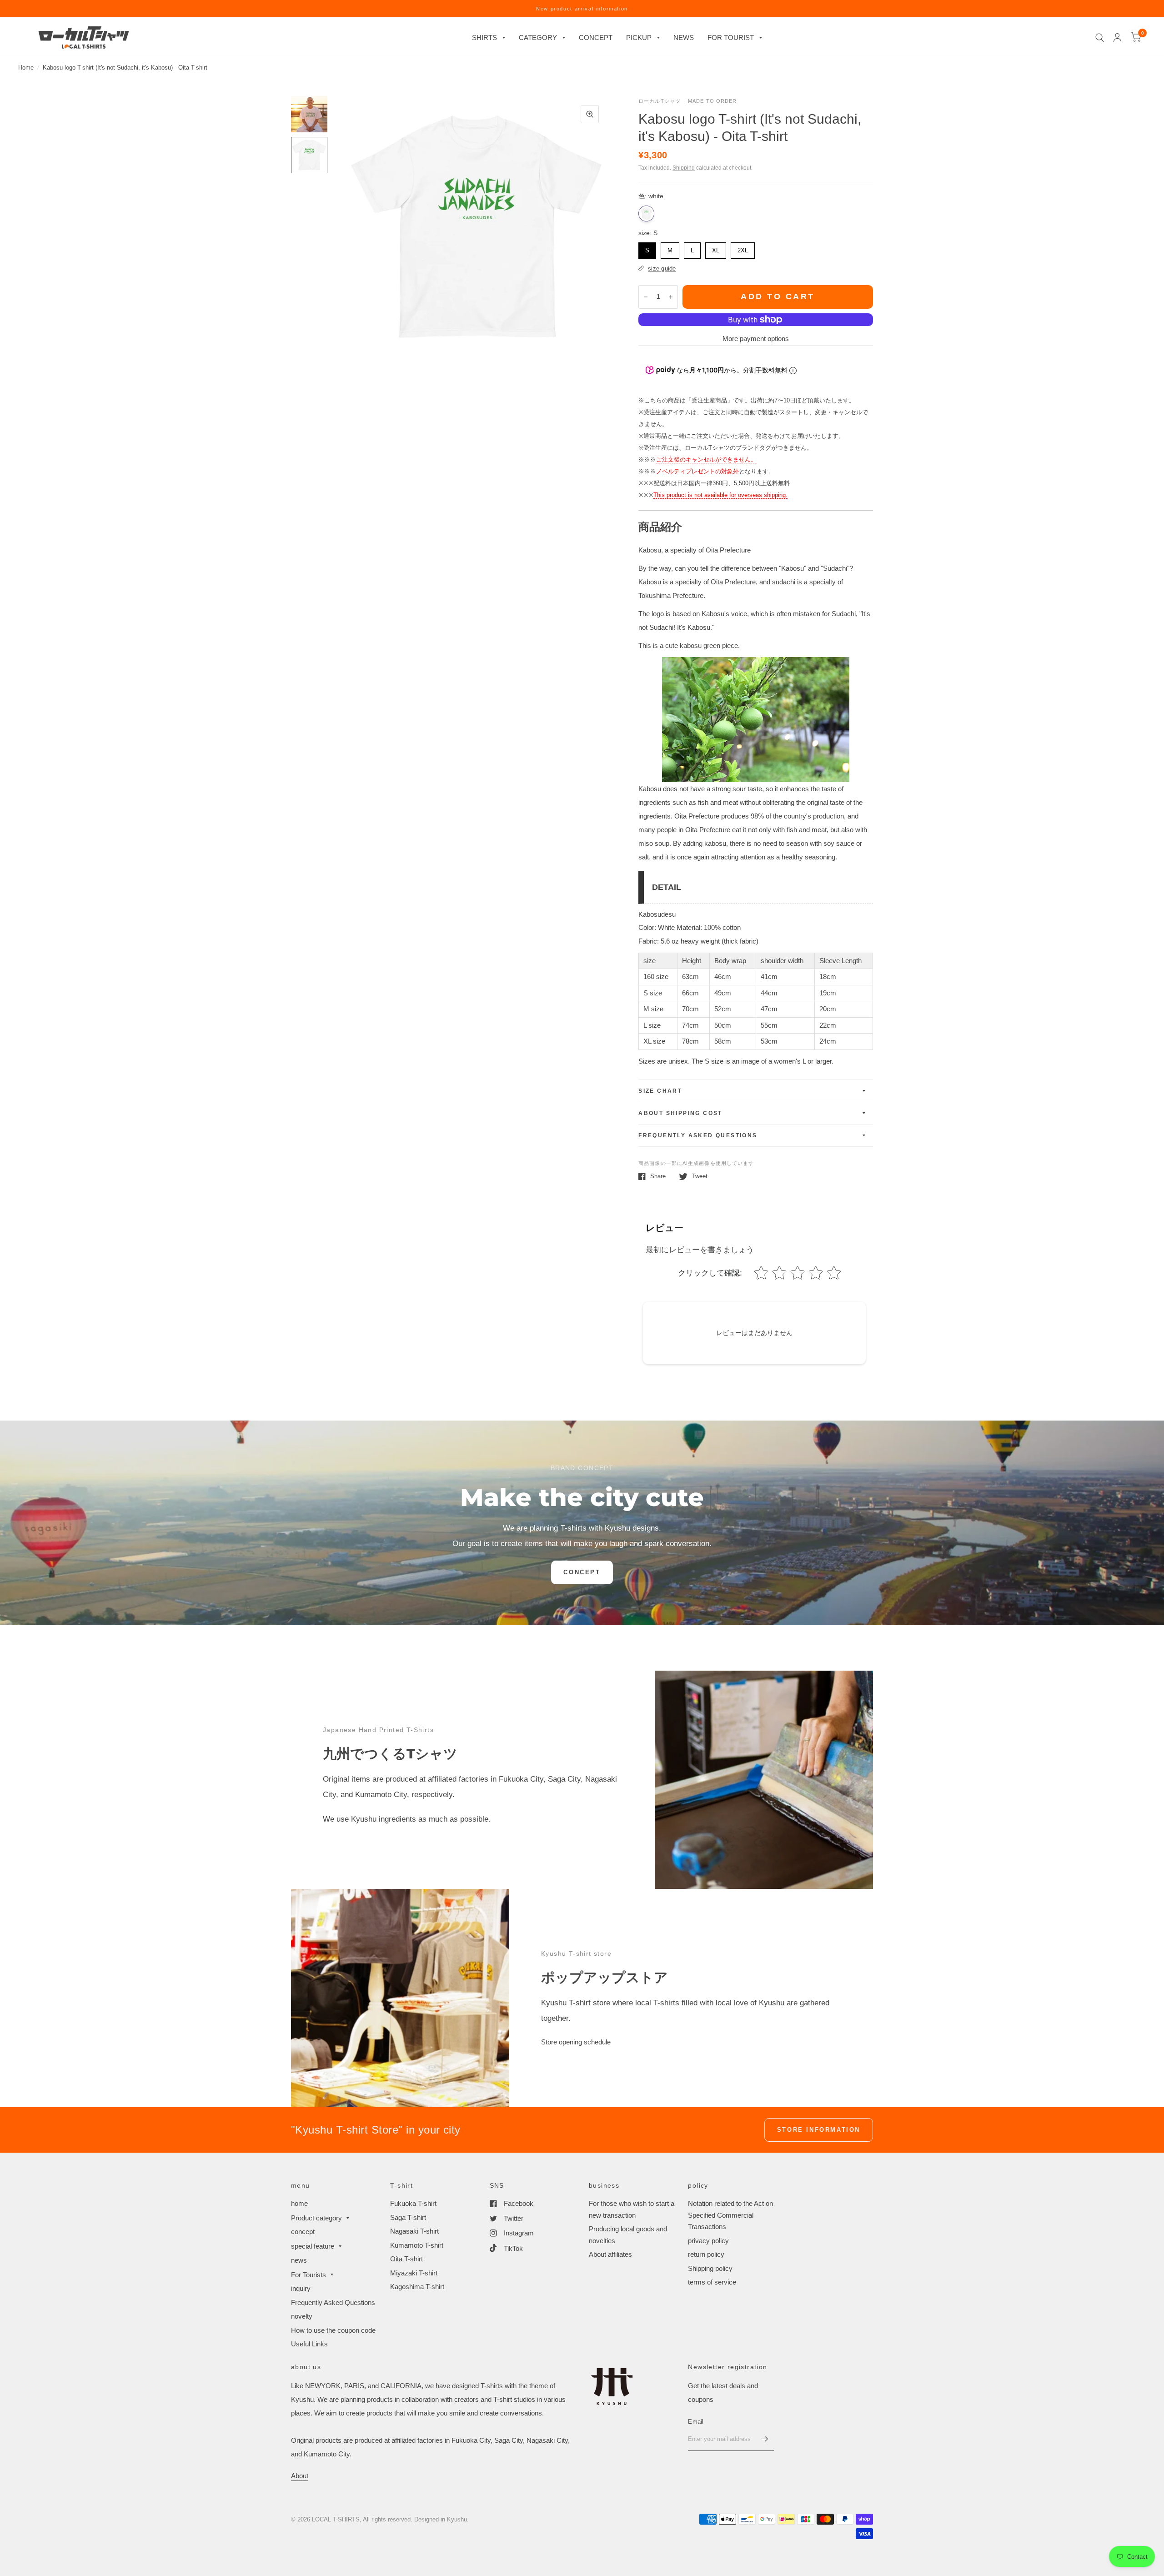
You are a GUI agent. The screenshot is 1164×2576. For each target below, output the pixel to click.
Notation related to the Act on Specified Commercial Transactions (730, 2215)
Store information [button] (819, 2130)
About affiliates (610, 2254)
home (299, 2203)
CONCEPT (596, 38)
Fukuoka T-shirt (413, 2203)
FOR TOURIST (731, 38)
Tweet (700, 1176)
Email (696, 2422)
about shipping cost (680, 1113)
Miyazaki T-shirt (414, 2273)
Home (26, 68)
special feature (313, 2246)
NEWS (684, 38)
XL (716, 248)
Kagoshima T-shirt (417, 2287)
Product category (316, 2218)
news (299, 2260)
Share (658, 1176)
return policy (706, 2254)
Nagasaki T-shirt (414, 2231)
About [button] (300, 2476)
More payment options (756, 339)
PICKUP (639, 38)
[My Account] (1117, 38)
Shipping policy (710, 2268)
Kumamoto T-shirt (417, 2245)
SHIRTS (484, 38)
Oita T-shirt (406, 2259)
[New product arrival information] (582, 9)
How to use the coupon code (333, 2330)
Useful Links (309, 2344)
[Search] (1100, 38)
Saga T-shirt (408, 2217)
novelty (302, 2316)
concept (303, 2232)
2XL (743, 248)
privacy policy (708, 2241)
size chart (660, 1091)
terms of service (712, 2282)
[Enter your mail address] (765, 2439)
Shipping (684, 168)
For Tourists (309, 2275)
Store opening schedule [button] (576, 2042)
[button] (582, 1572)
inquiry (301, 2288)
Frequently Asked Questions (698, 1135)
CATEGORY (538, 38)
